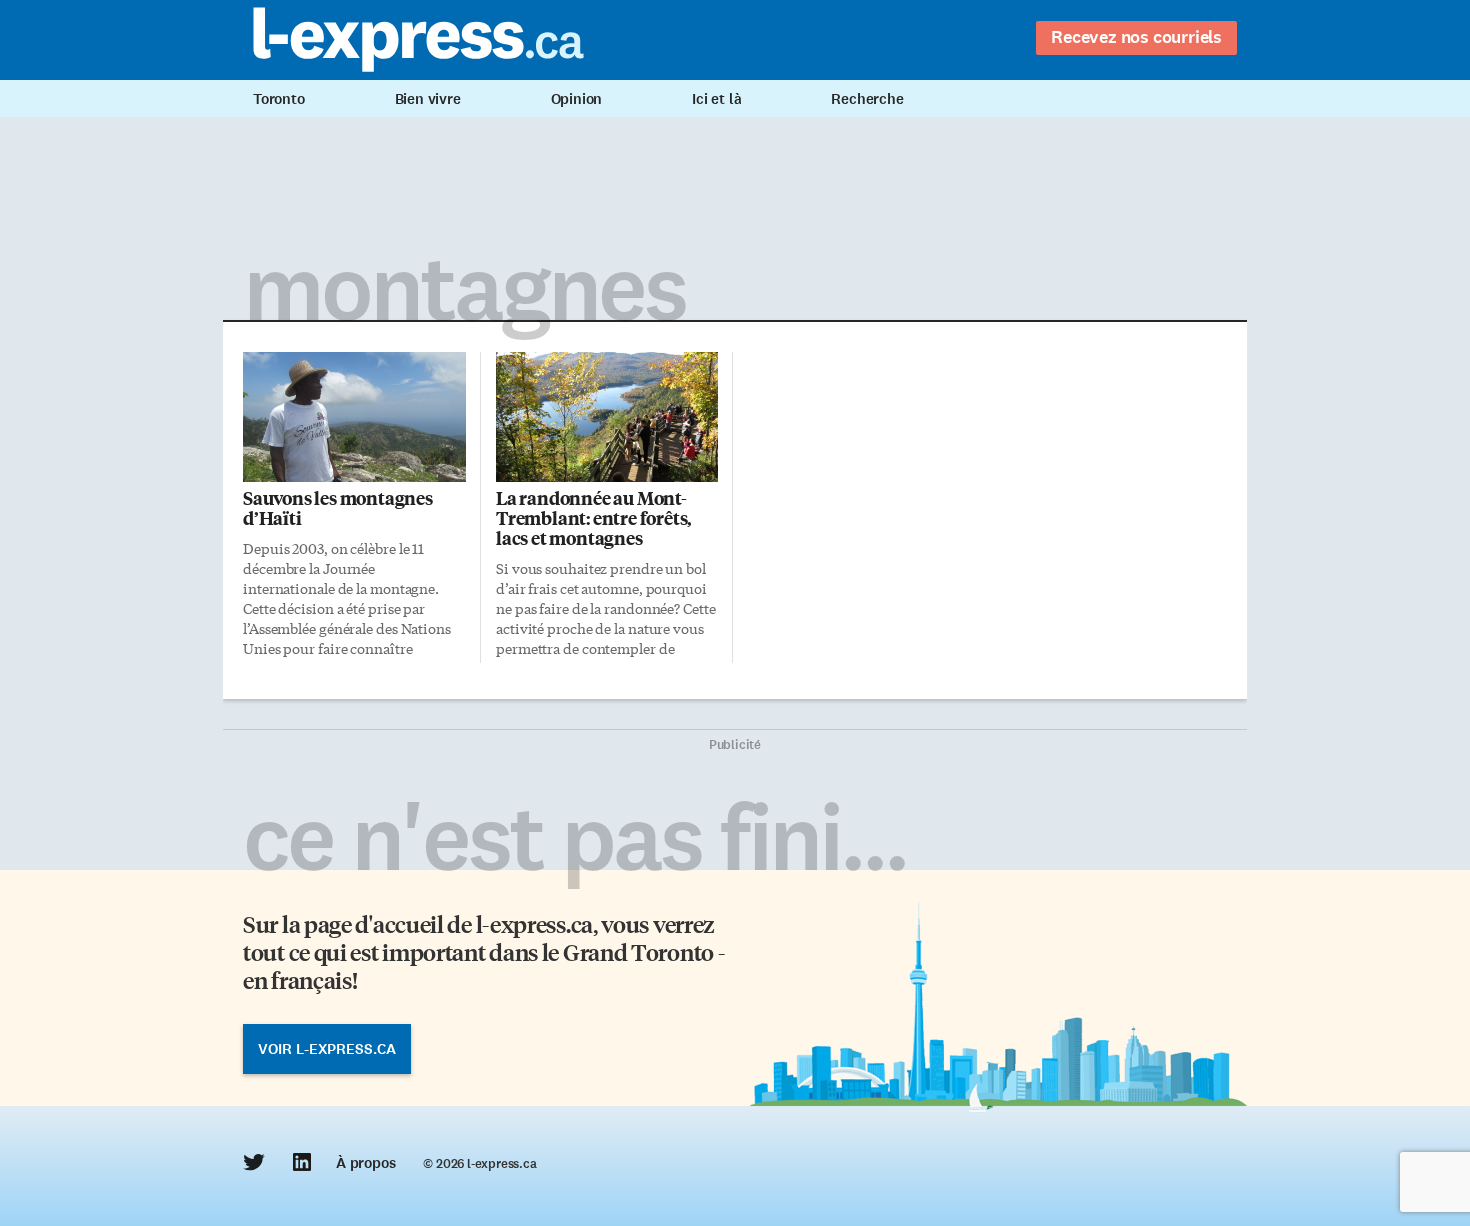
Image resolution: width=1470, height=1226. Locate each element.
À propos (365, 1163)
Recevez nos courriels (1136, 37)
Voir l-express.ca (327, 1049)
